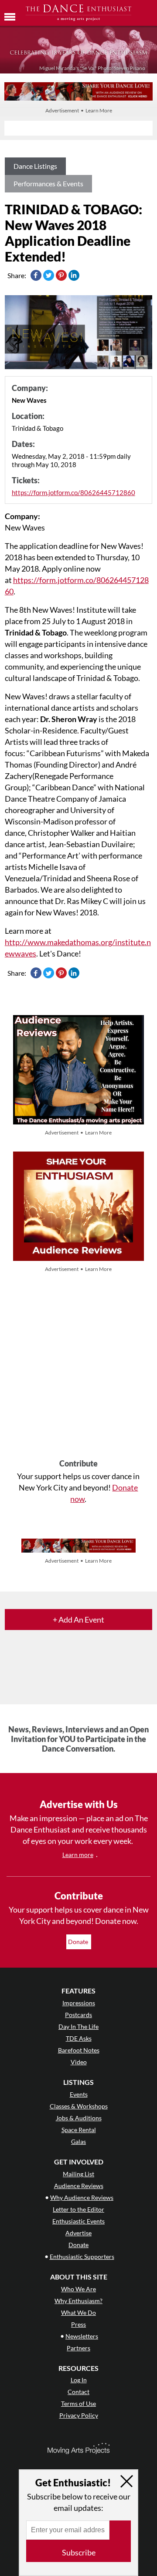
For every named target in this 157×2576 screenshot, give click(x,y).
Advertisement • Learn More (79, 110)
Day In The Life (78, 2026)
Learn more (78, 1855)
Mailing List (78, 2174)
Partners (78, 2348)
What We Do (78, 2312)
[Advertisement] (78, 1367)
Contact (78, 2392)
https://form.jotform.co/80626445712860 (73, 492)
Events (79, 2094)
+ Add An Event (78, 1620)
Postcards (78, 2015)
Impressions (79, 2003)
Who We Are (78, 2289)
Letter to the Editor (78, 2209)
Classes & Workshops (79, 2106)
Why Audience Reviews (82, 2197)
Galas (78, 2141)
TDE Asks (79, 2038)
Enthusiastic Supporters (82, 2257)
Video (79, 2062)
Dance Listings (35, 166)
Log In (79, 2380)
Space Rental (79, 2130)
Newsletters (82, 2336)
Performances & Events (48, 183)
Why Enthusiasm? (78, 2301)
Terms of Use (78, 2403)
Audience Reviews (79, 2186)
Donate (79, 1942)
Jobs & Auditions (79, 2118)
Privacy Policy (79, 2415)
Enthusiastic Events (78, 2221)
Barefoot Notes (79, 2050)
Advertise (78, 2233)
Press (78, 2324)
